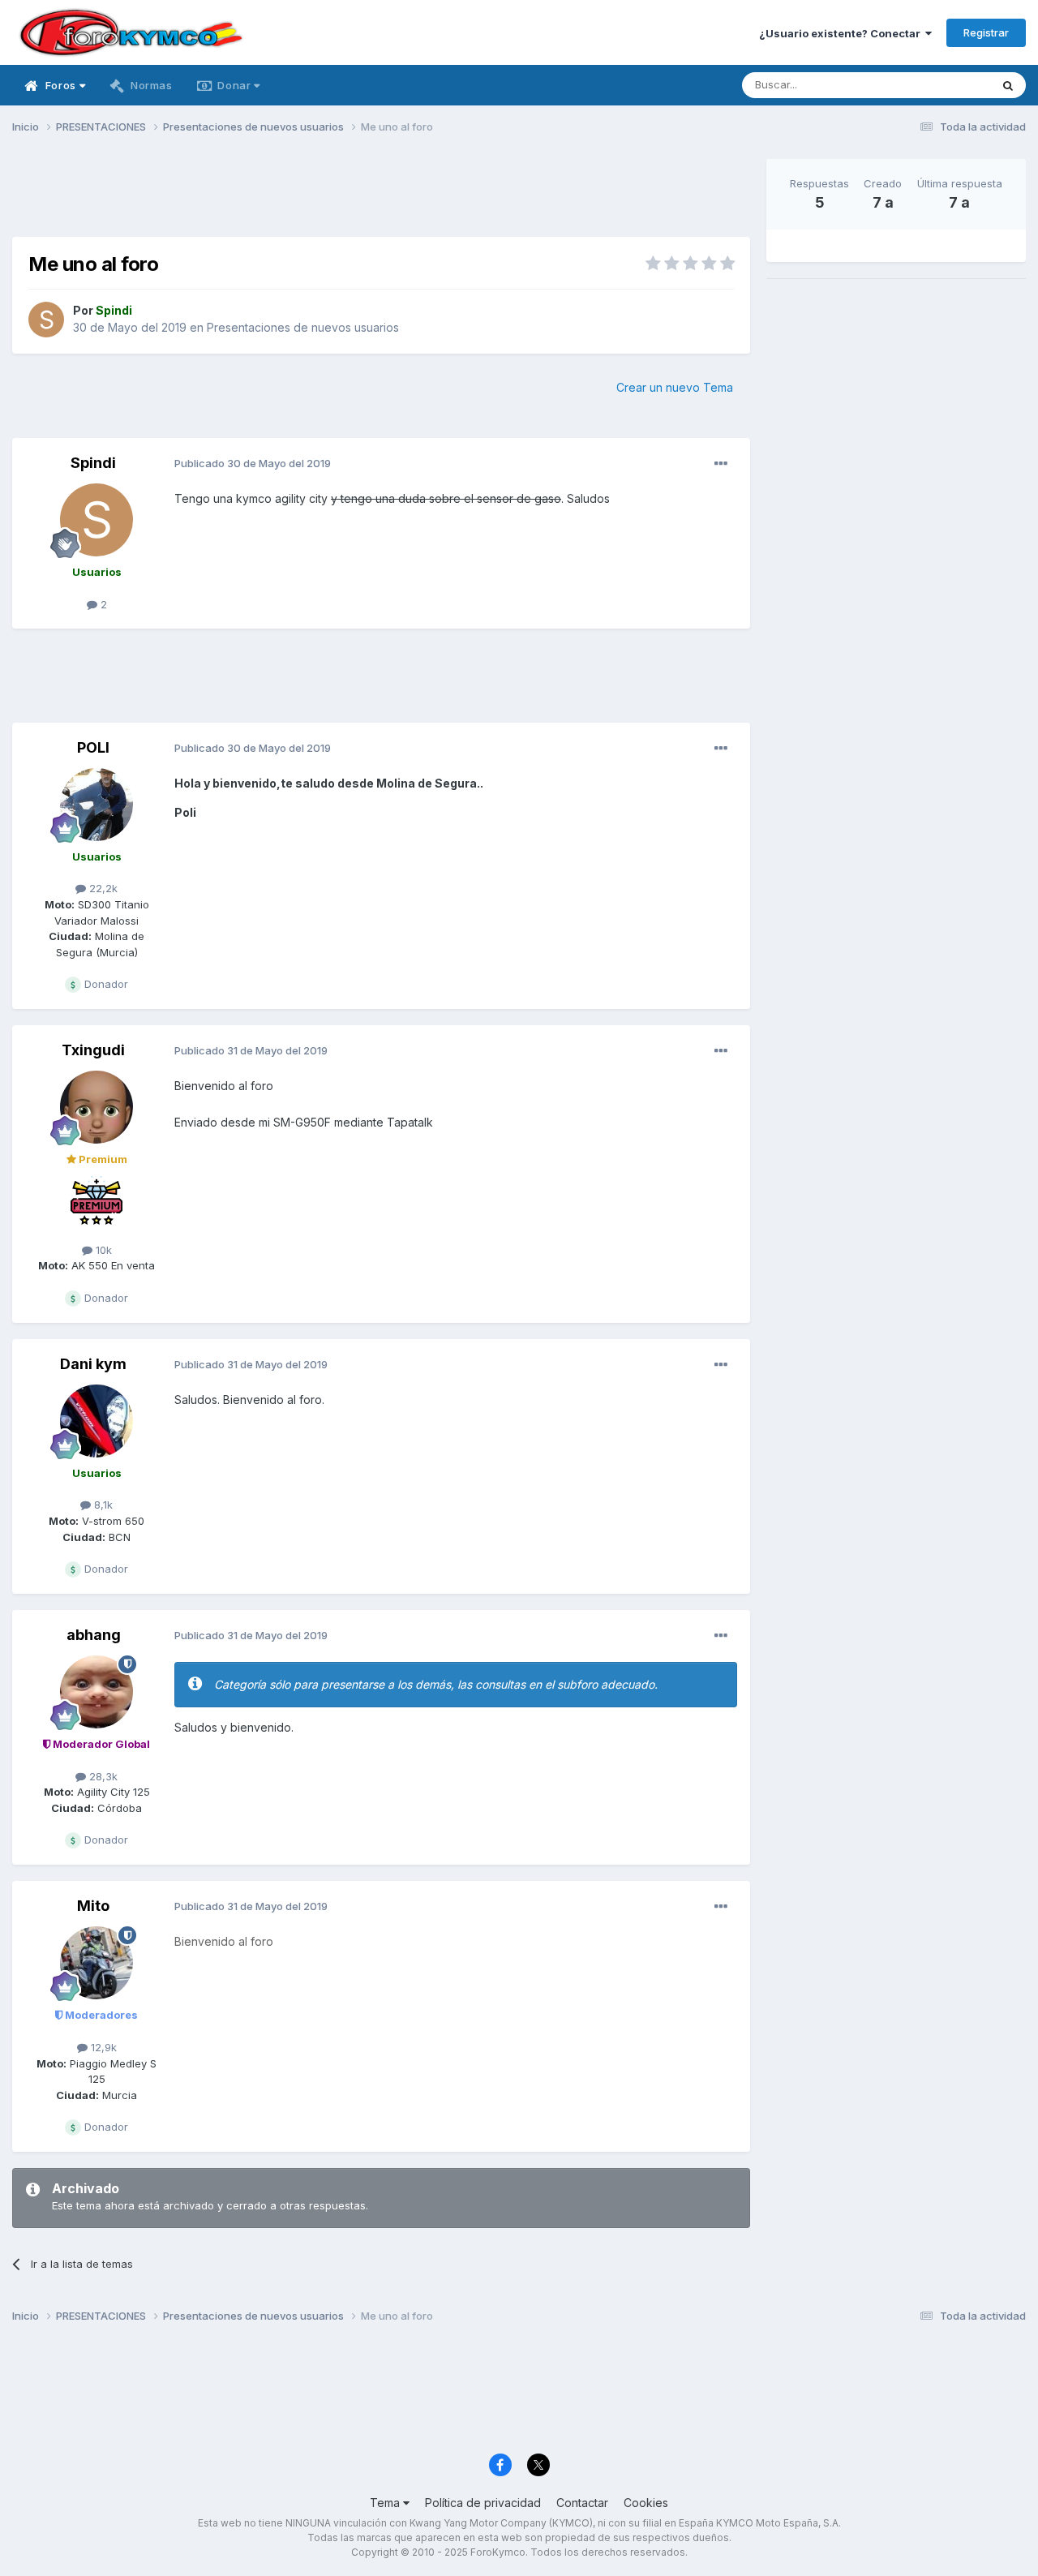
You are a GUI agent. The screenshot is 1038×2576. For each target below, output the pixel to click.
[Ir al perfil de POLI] (97, 805)
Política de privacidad (483, 2503)
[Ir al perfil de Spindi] (46, 320)
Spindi (93, 463)
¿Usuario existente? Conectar (842, 33)
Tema (386, 2503)
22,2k (102, 888)
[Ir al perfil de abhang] (97, 1692)
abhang (94, 1635)
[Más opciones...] (721, 464)
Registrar (986, 32)
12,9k (102, 2047)
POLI (93, 747)
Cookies (646, 2503)
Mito (93, 1906)
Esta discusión (934, 85)
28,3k (102, 1776)
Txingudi (93, 1050)
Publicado (253, 463)
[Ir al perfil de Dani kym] (97, 1421)
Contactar (582, 2503)
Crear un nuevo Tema (675, 387)
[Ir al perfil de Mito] (97, 1963)
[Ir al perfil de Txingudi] (97, 1107)
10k (102, 1250)
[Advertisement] (381, 195)
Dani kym (93, 1364)
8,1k (102, 1505)
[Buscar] (1008, 85)
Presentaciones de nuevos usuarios (303, 327)
